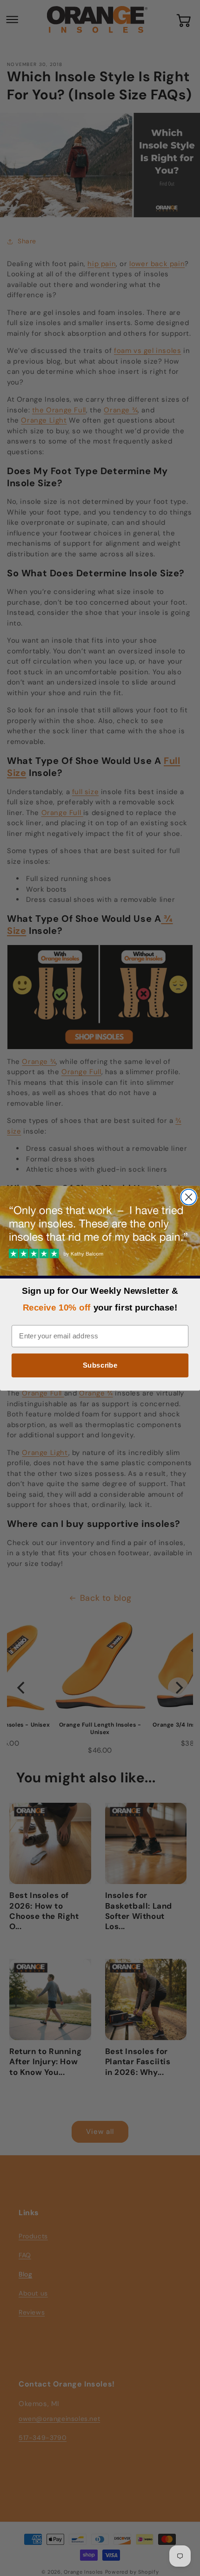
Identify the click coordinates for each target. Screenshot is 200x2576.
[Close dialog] (189, 1197)
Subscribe (100, 1365)
